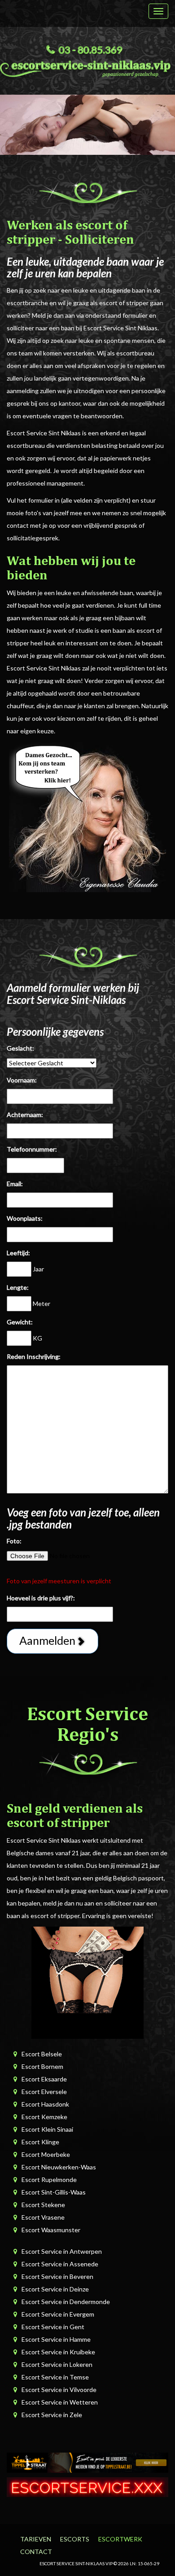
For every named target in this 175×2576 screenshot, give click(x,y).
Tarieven (36, 2539)
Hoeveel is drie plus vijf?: (41, 1598)
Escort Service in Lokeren (57, 2364)
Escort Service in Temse (55, 2377)
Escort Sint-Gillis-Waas (54, 2192)
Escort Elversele (44, 2092)
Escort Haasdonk (45, 2104)
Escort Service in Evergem (58, 2314)
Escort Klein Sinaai (47, 2129)
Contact (36, 2552)
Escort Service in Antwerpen (62, 2251)
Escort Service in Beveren (57, 2276)
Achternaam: (25, 1115)
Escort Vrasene (43, 2217)
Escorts (75, 2539)
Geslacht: (20, 1048)
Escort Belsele (42, 2054)
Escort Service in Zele (52, 2415)
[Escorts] (87, 2462)
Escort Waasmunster (51, 2230)
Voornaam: (22, 1080)
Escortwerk (120, 2539)
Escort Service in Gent (53, 2327)
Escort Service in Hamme (56, 2339)
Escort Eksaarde (44, 2079)
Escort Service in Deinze (55, 2289)
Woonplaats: (25, 1218)
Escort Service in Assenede (60, 2264)
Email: (15, 1184)
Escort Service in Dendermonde (66, 2302)
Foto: (14, 1541)
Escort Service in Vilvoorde (59, 2390)
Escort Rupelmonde (49, 2180)
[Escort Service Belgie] (87, 2486)
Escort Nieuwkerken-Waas (59, 2167)
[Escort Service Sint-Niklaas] (87, 67)
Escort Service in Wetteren (60, 2402)
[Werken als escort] (87, 816)
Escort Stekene (43, 2205)
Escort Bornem (42, 2066)
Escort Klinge (40, 2142)
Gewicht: (20, 1322)
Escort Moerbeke (46, 2154)
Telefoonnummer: (32, 1149)
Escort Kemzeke (44, 2117)
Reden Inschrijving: (34, 1356)
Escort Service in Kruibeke (58, 2352)
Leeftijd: (18, 1253)
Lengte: (18, 1287)
